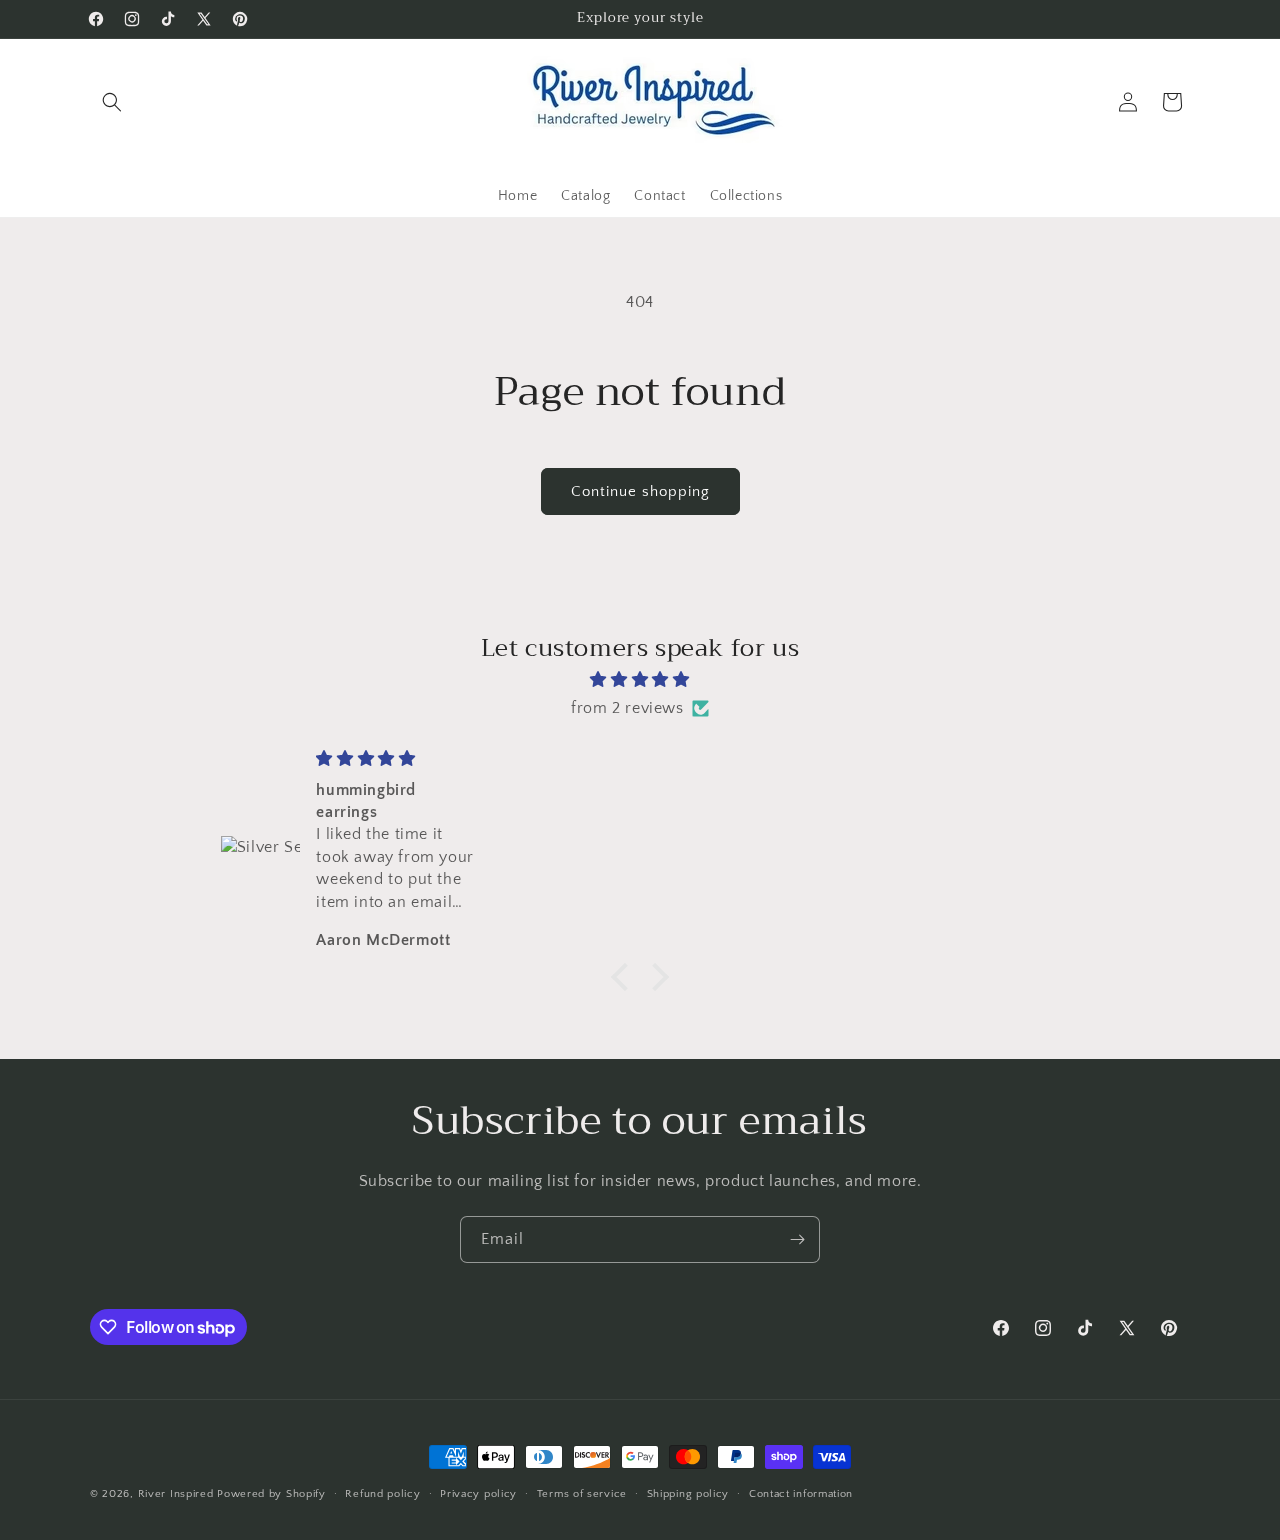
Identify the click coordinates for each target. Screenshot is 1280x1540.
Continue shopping (640, 491)
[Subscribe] (797, 1239)
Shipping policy (688, 1494)
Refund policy (382, 1494)
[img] (640, 680)
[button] (112, 102)
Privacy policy (478, 1494)
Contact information (801, 1494)
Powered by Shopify (271, 1494)
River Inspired (178, 1494)
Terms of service (582, 1494)
